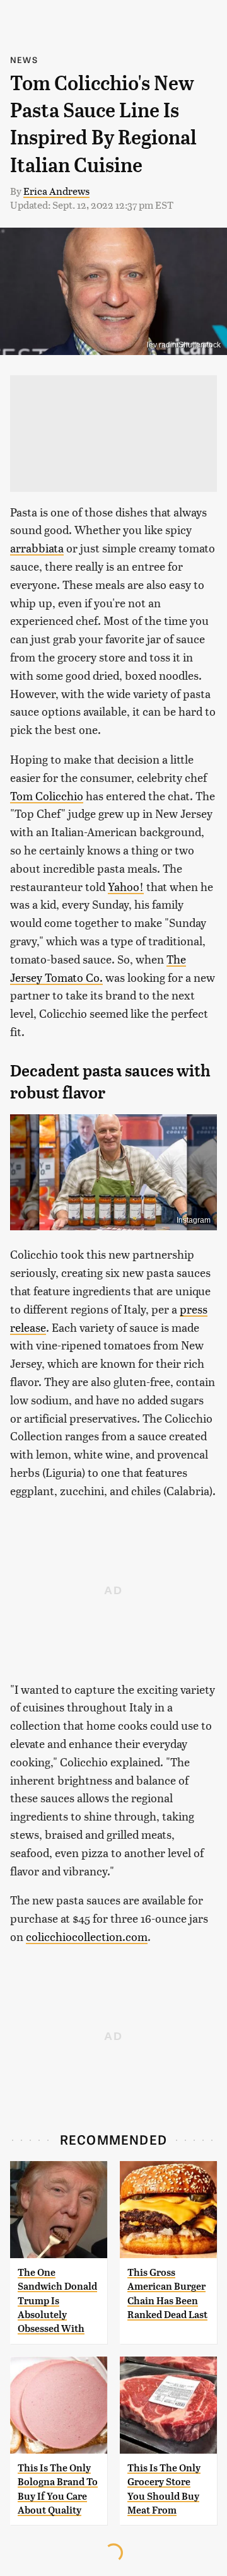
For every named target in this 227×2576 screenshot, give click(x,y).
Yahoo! (126, 886)
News (24, 60)
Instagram (194, 1220)
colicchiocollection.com (87, 1936)
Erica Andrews (56, 191)
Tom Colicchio (47, 796)
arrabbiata (37, 548)
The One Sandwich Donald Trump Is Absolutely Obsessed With (57, 2301)
